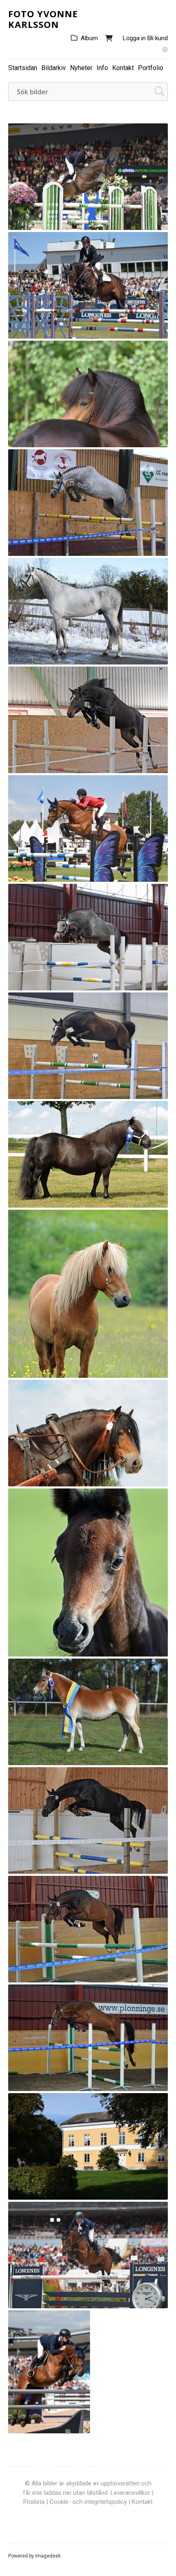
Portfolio (151, 68)
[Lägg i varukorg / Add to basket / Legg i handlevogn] (144, 220)
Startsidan (23, 68)
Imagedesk (48, 2556)
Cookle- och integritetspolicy (88, 2502)
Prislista (34, 2502)
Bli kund (158, 38)
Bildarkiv (54, 68)
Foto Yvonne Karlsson (43, 19)
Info (102, 68)
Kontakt (123, 68)
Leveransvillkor (130, 2493)
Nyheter (81, 68)
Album (89, 38)
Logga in (134, 38)
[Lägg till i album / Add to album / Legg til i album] (158, 220)
